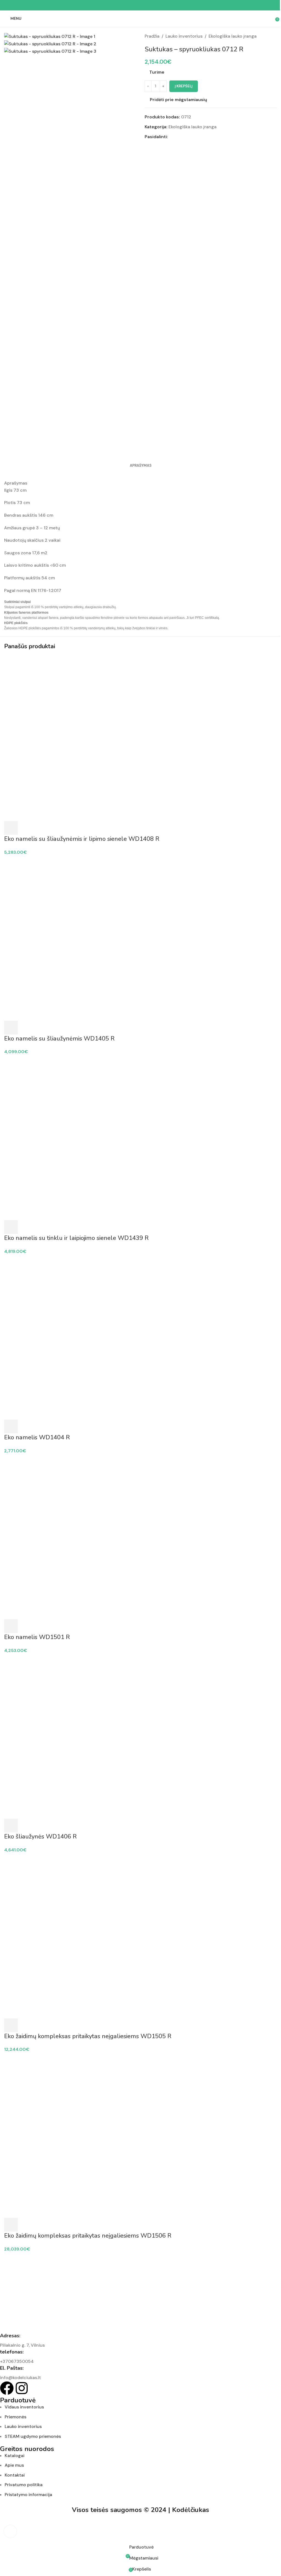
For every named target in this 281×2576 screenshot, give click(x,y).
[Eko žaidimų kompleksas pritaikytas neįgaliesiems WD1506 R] (140, 2094)
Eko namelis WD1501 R (37, 1637)
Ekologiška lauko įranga (233, 36)
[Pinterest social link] (140, 5)
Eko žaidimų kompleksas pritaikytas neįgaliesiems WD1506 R (88, 2236)
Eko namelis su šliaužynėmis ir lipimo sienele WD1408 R (82, 839)
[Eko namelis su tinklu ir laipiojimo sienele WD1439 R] (140, 1096)
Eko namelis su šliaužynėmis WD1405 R (59, 1039)
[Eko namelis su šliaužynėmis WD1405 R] (140, 897)
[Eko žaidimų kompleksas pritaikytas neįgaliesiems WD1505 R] (140, 1894)
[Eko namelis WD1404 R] (140, 1296)
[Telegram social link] (154, 5)
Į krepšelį (184, 86)
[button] (11, 828)
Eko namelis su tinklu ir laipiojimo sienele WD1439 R (76, 1238)
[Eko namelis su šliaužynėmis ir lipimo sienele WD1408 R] (140, 697)
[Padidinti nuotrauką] (10, 2531)
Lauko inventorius (184, 36)
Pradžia (152, 36)
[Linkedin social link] (147, 5)
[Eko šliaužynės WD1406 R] (140, 1695)
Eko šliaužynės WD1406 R (40, 1837)
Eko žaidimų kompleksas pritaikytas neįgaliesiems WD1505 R (88, 2036)
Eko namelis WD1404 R (37, 1437)
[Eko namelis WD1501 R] (140, 1495)
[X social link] (134, 5)
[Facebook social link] (127, 5)
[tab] (141, 466)
